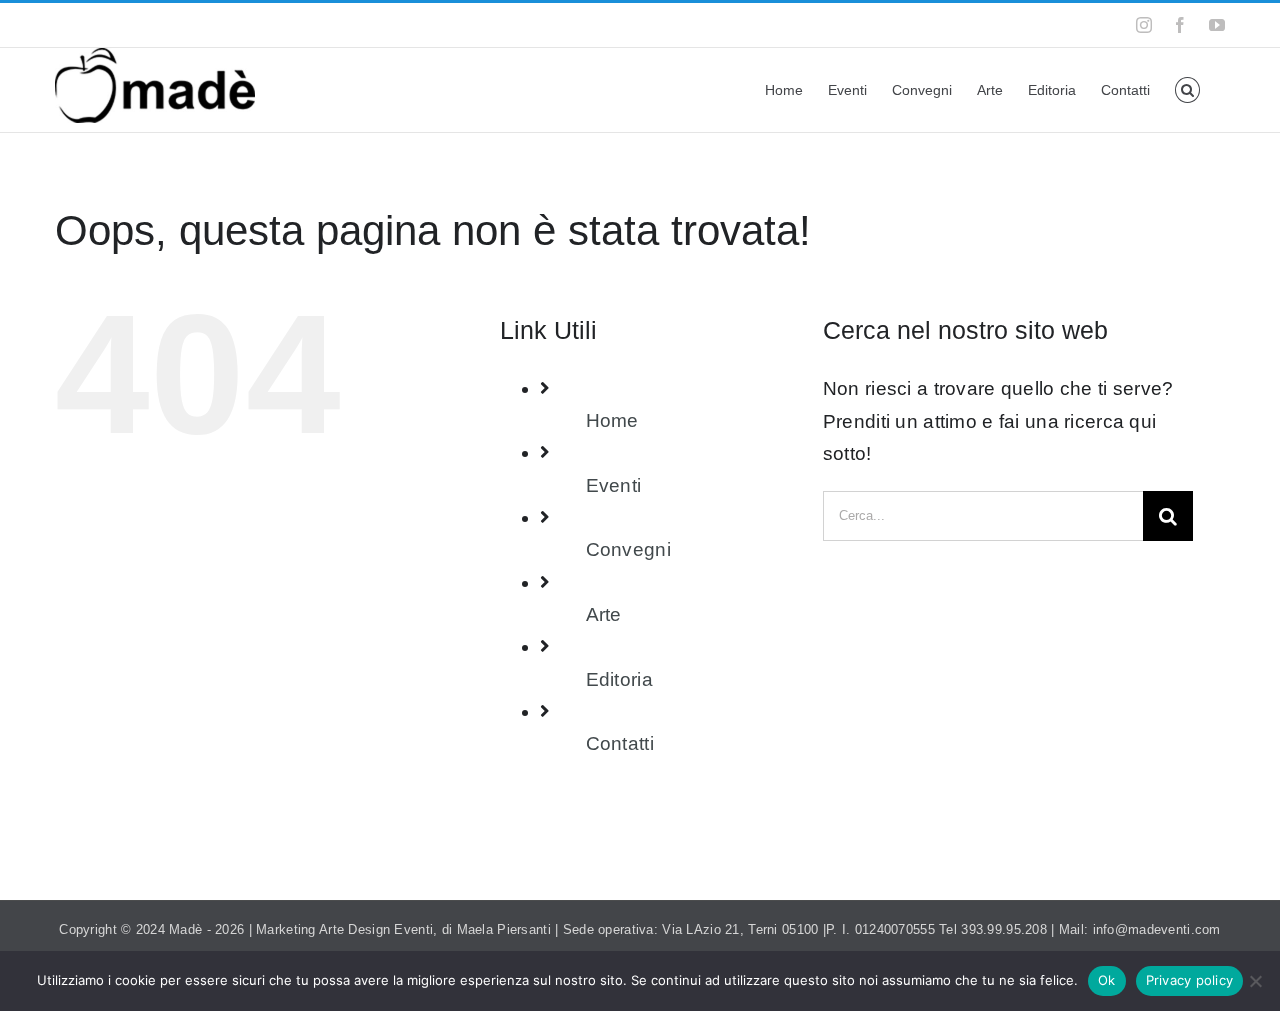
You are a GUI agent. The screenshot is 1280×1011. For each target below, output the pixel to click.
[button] (1187, 90)
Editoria (619, 679)
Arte (604, 614)
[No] (1255, 981)
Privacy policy (1190, 980)
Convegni (628, 549)
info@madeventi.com (290, 25)
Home (612, 420)
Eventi (614, 485)
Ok (1107, 980)
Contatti (620, 743)
